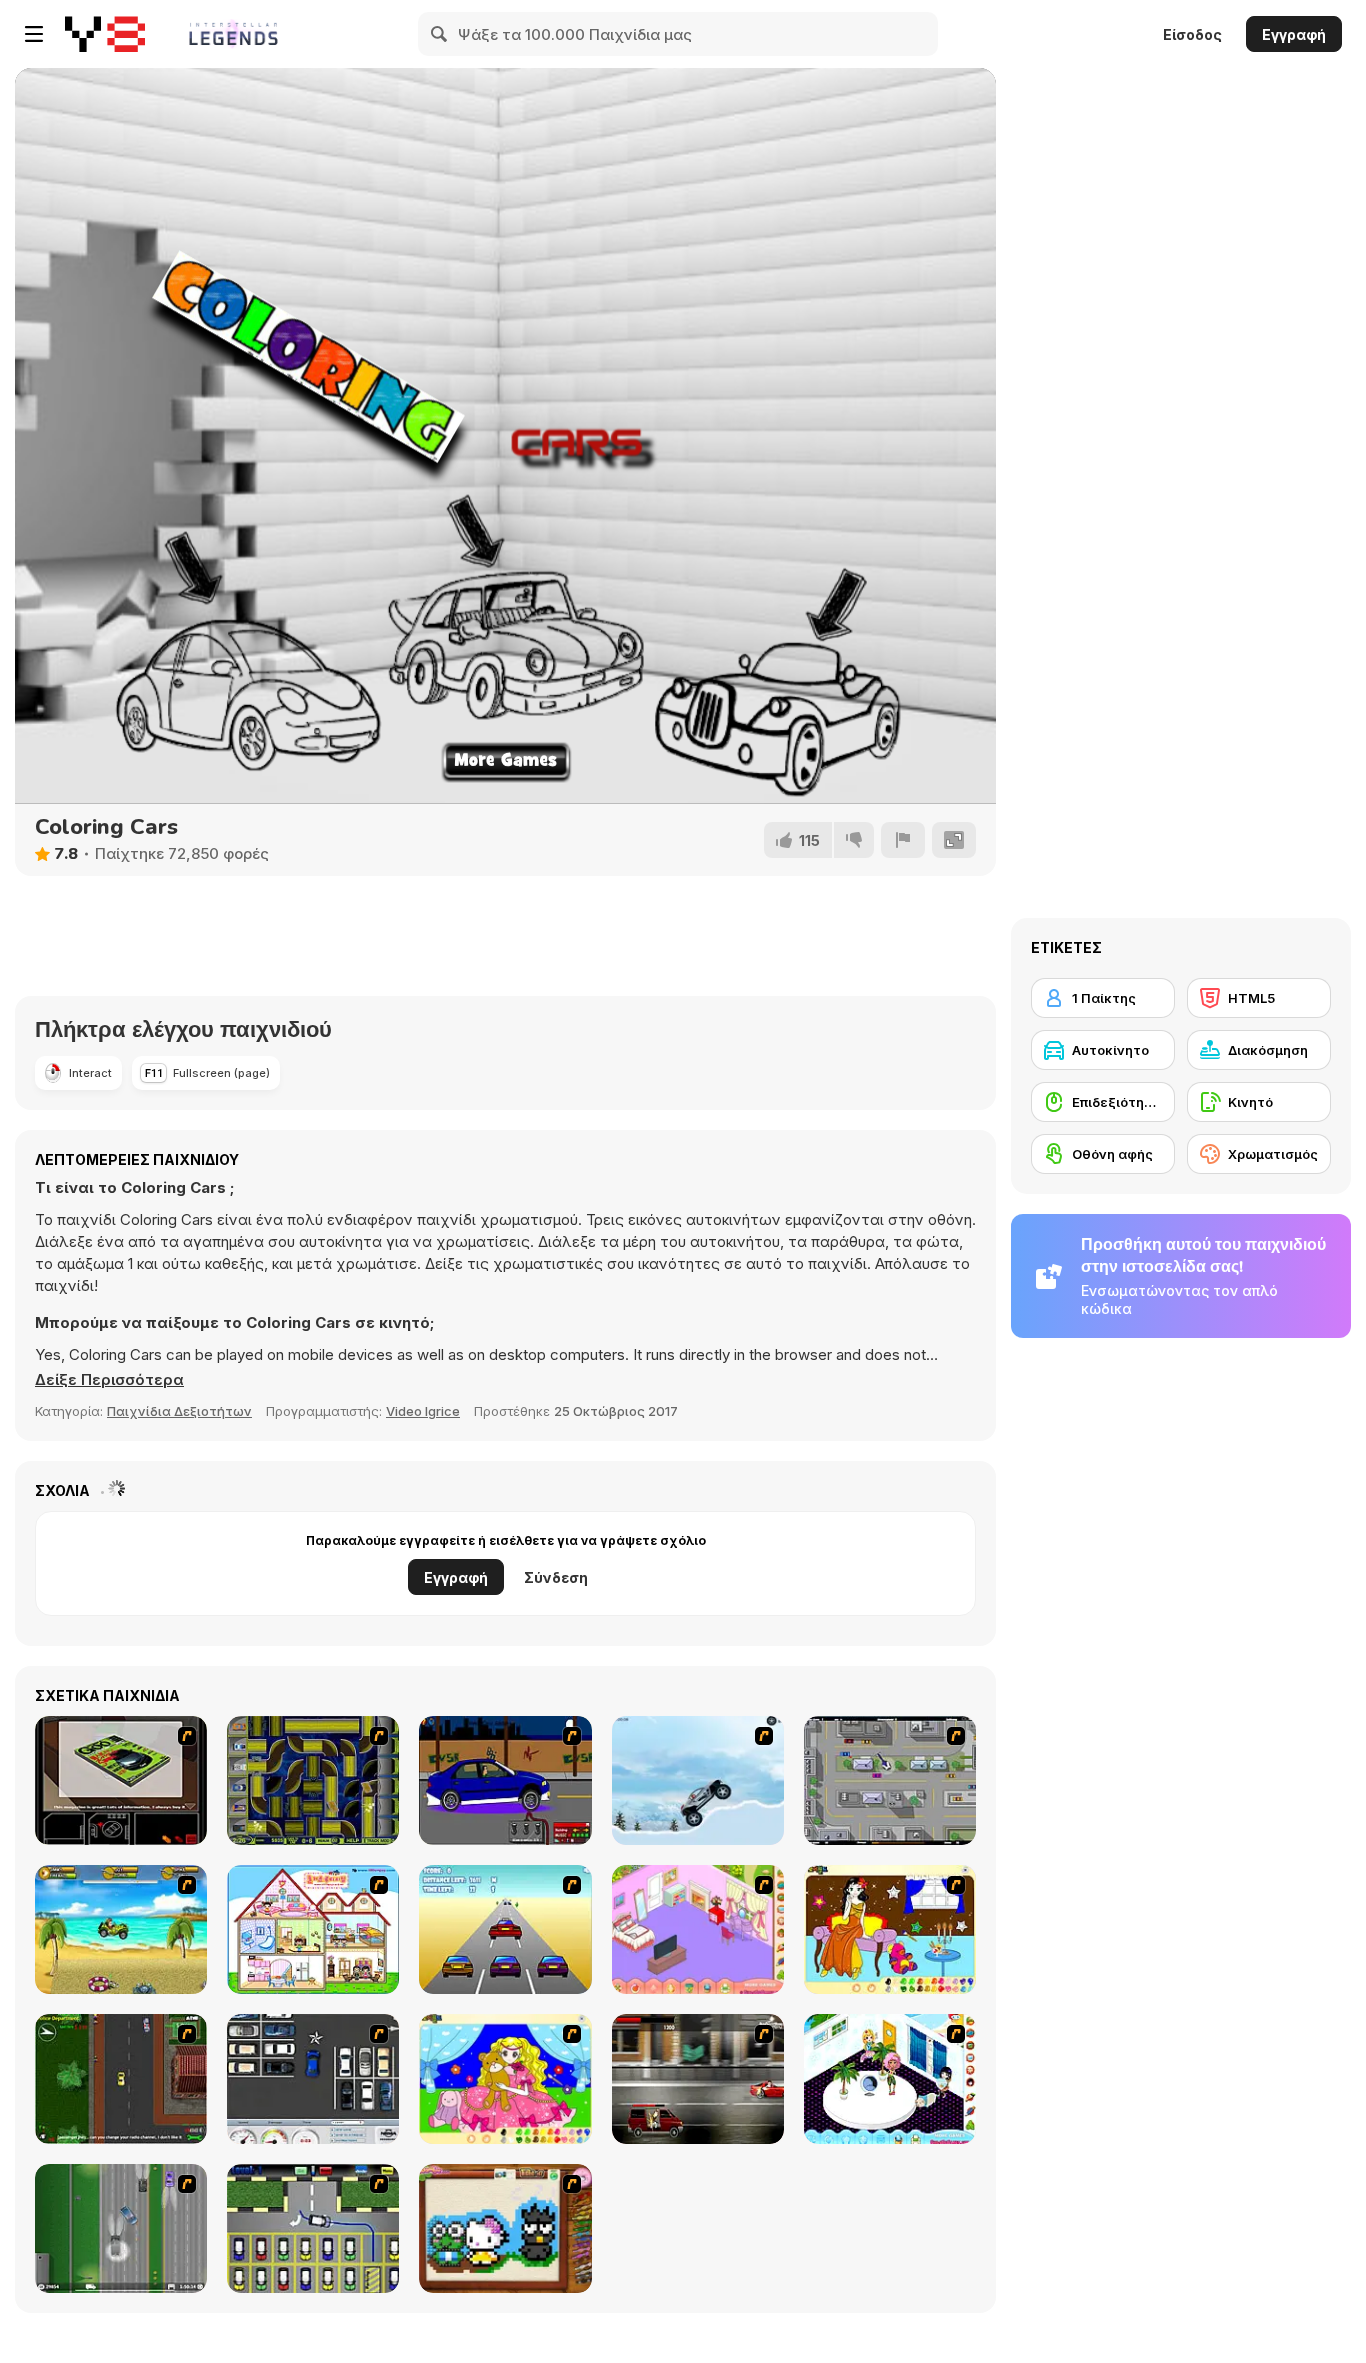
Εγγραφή (1294, 34)
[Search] (440, 34)
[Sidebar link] (34, 34)
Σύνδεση (556, 1577)
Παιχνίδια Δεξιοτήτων (179, 1411)
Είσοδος (1192, 34)
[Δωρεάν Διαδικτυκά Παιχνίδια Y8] (105, 34)
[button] (109, 1380)
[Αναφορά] (903, 840)
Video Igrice (423, 1411)
